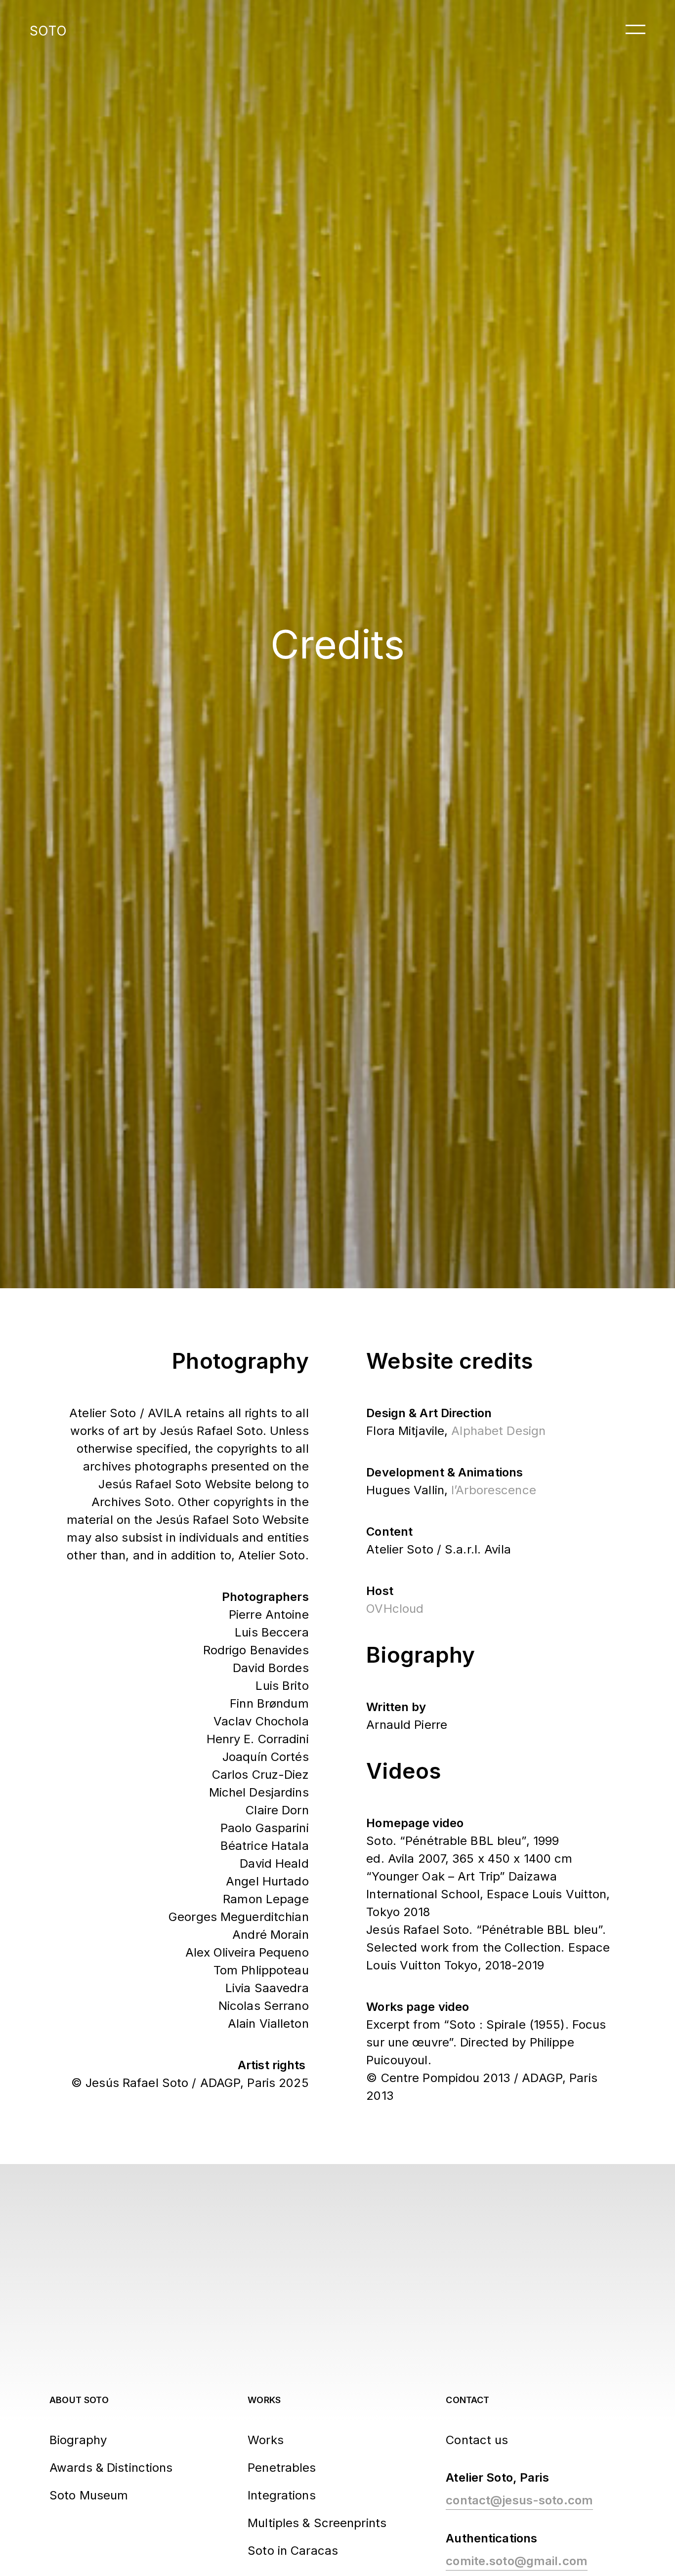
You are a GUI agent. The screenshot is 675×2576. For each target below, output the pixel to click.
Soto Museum (89, 2495)
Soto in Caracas (293, 2551)
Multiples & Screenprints (317, 2523)
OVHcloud (395, 1609)
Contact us (477, 2440)
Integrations (281, 2495)
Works (264, 2400)
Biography (78, 2440)
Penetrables (282, 2468)
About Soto (79, 2400)
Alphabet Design (498, 1431)
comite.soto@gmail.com (517, 2561)
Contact (467, 2400)
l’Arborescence (494, 1490)
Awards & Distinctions (111, 2468)
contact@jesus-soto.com (519, 2500)
